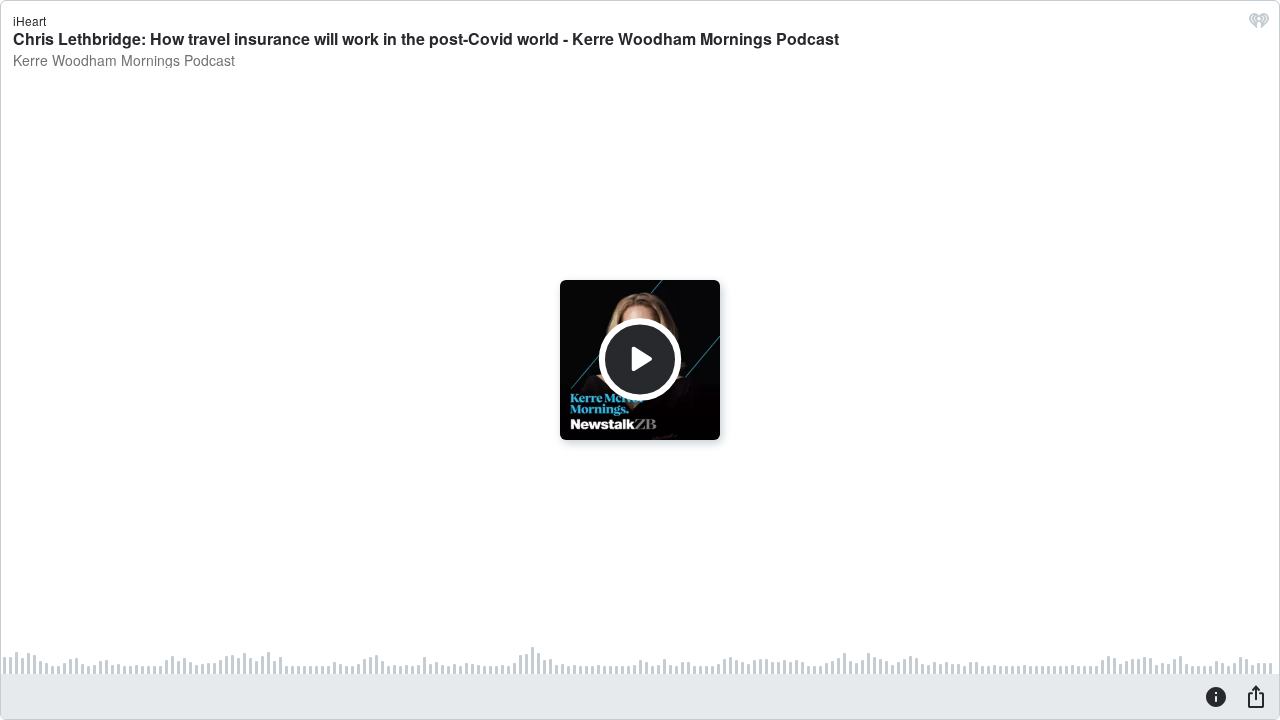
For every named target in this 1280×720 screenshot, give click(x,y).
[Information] (1216, 696)
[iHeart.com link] (1259, 25)
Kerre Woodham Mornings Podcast (124, 60)
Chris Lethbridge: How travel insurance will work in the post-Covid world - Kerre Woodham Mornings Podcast (426, 38)
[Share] (1256, 696)
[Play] (640, 360)
